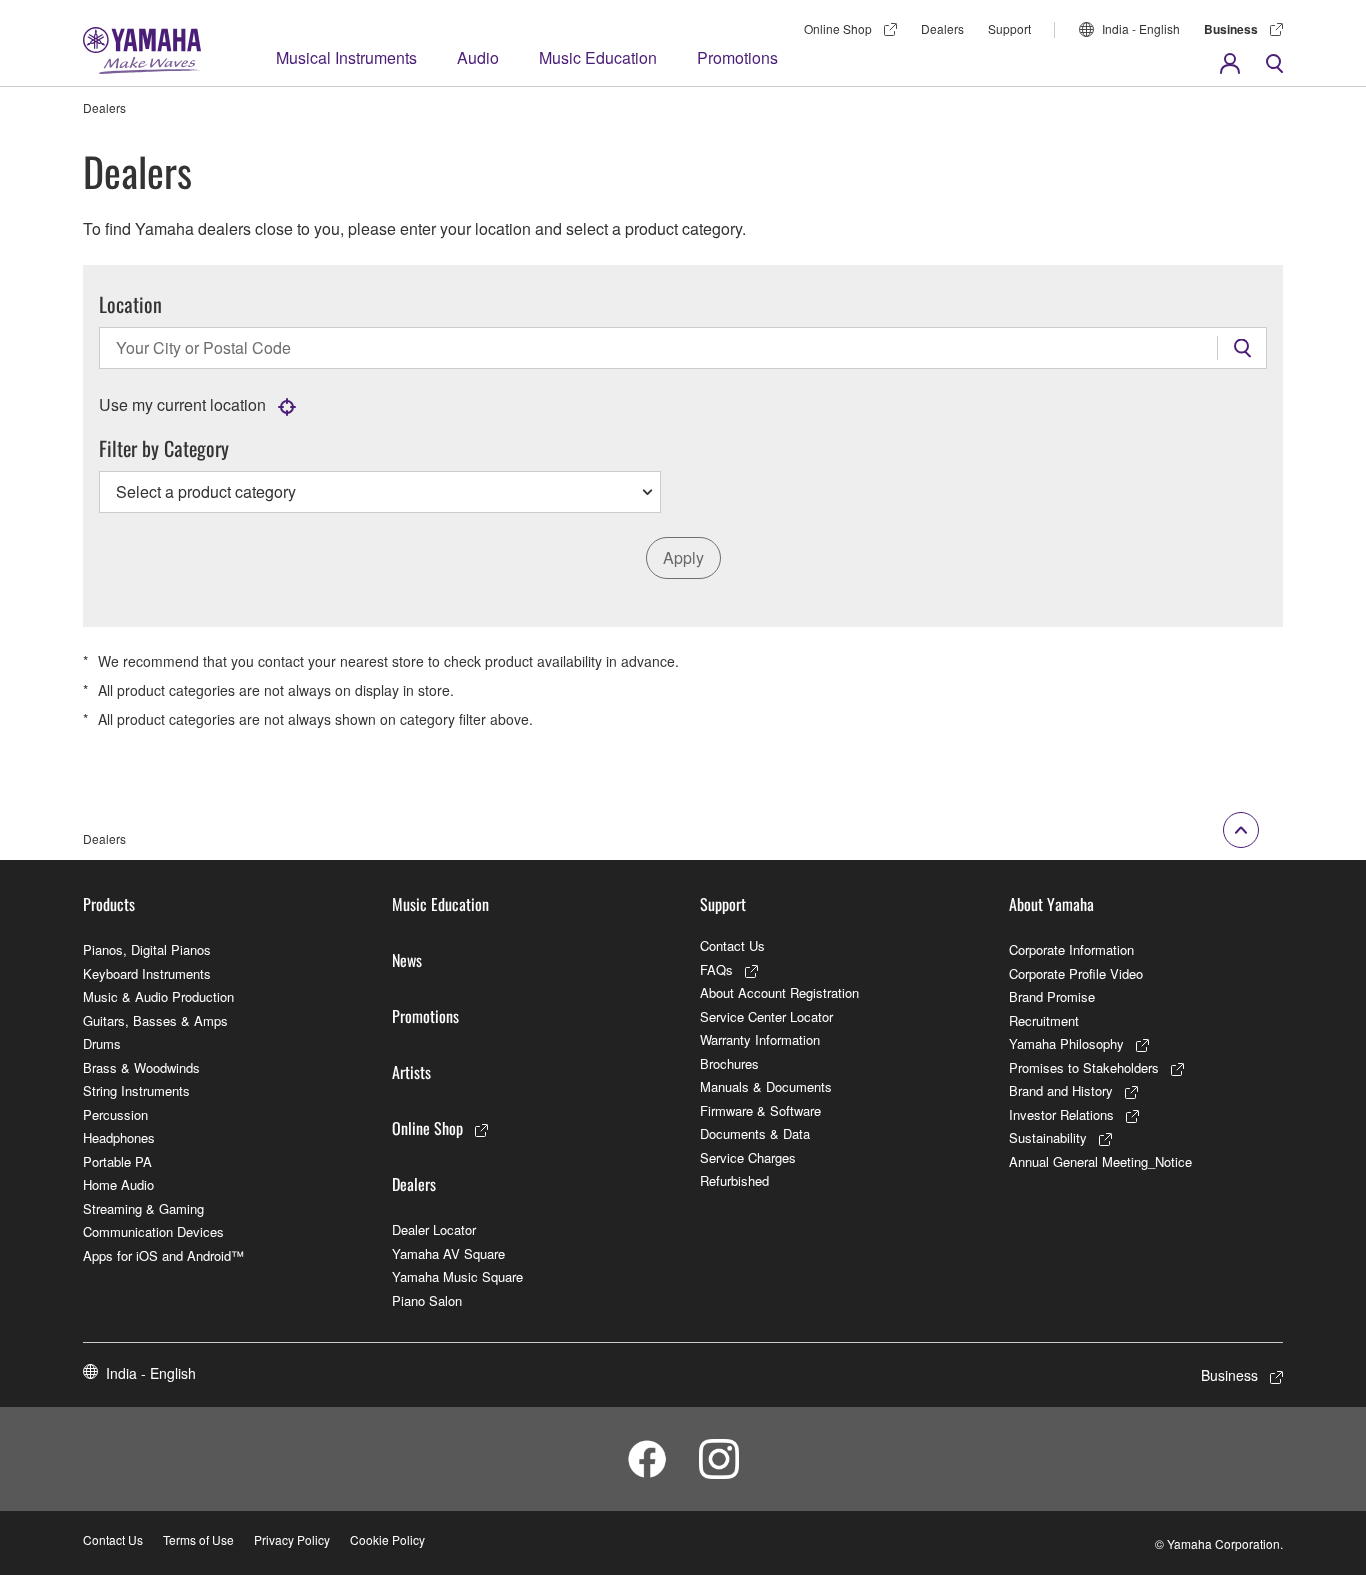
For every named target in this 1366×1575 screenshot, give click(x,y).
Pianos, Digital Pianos (147, 949)
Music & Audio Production (158, 996)
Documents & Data (755, 1133)
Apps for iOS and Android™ (163, 1255)
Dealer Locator (434, 1229)
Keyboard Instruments (147, 973)
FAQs (716, 969)
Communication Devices (153, 1231)
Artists (411, 1072)
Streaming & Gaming (143, 1208)
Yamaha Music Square (457, 1276)
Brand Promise (1052, 996)
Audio (478, 57)
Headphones (119, 1137)
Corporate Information (1071, 949)
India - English (1141, 28)
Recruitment (1044, 1020)
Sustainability (1048, 1137)
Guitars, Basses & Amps (155, 1020)
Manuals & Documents (766, 1086)
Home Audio (118, 1184)
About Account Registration (779, 992)
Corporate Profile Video (1076, 973)
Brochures (729, 1063)
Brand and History (1061, 1090)
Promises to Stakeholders (1084, 1067)
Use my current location (182, 404)
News (407, 960)
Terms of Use (198, 1539)
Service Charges (748, 1157)
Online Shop (838, 28)
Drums (102, 1043)
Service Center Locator (766, 1016)
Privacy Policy (292, 1539)
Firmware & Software (760, 1110)
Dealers (942, 28)
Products (109, 904)
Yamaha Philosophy (1066, 1043)
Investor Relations (1061, 1114)
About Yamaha (1051, 904)
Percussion (115, 1114)
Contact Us (732, 945)
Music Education (598, 57)
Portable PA (117, 1161)
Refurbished (734, 1180)
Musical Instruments (346, 57)
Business (1231, 29)
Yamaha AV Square (448, 1253)
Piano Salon (427, 1300)
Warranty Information (760, 1039)
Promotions (737, 57)
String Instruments (136, 1090)
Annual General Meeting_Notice (1100, 1161)
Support (1009, 28)
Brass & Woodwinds (141, 1067)
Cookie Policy (387, 1539)
